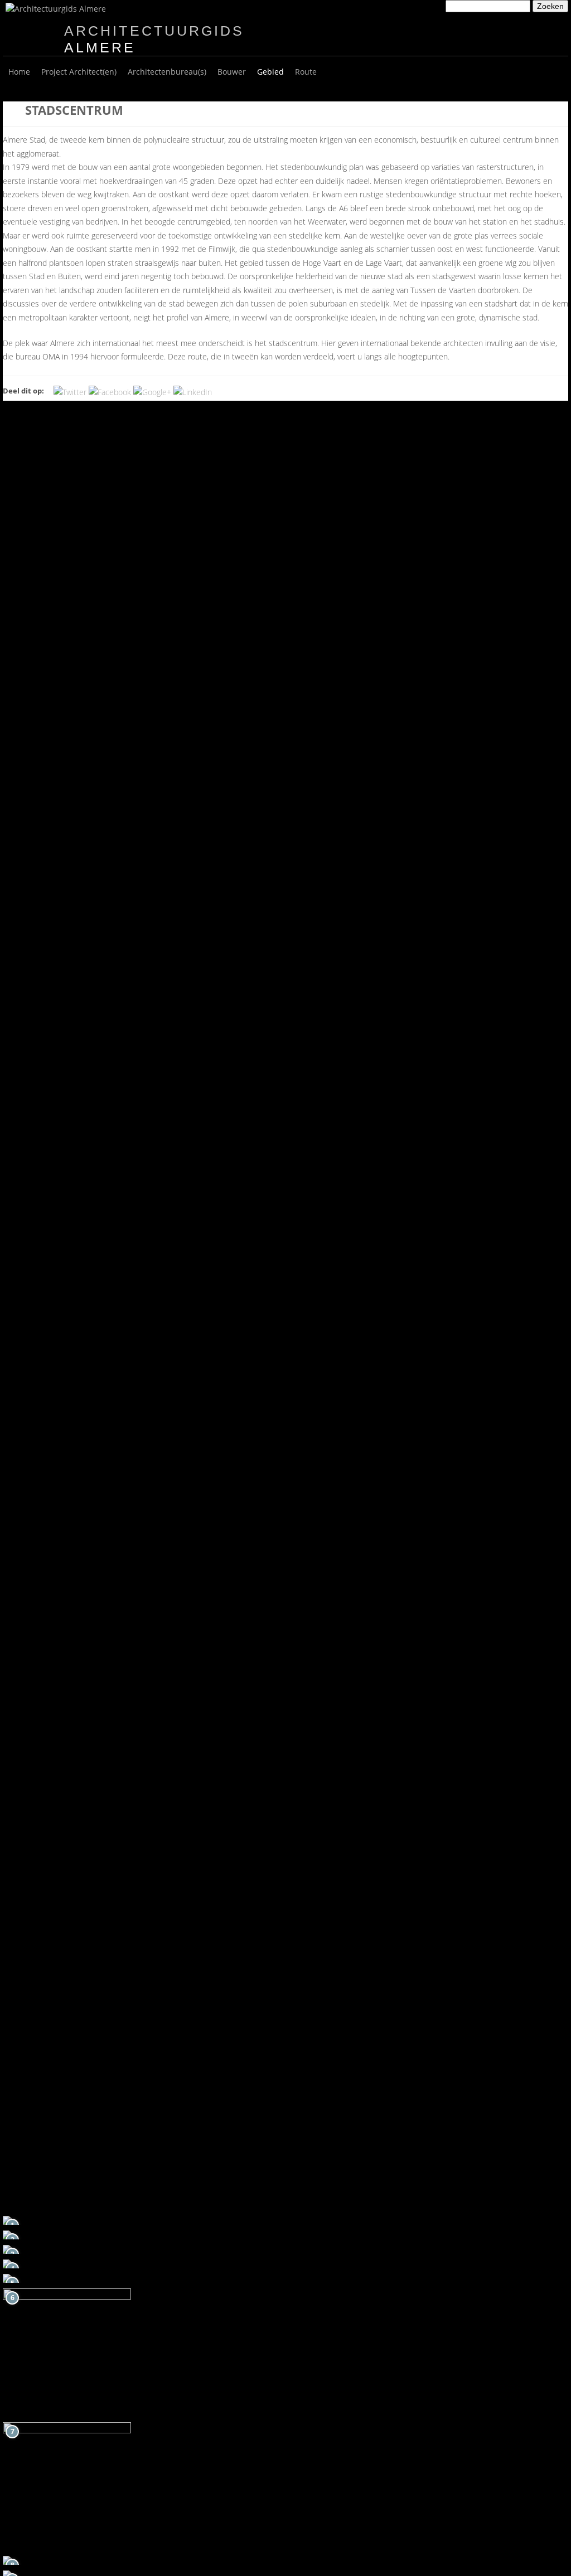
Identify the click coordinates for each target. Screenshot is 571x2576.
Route (306, 72)
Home (19, 72)
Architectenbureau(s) (167, 72)
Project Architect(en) (79, 72)
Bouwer (232, 72)
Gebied (270, 72)
